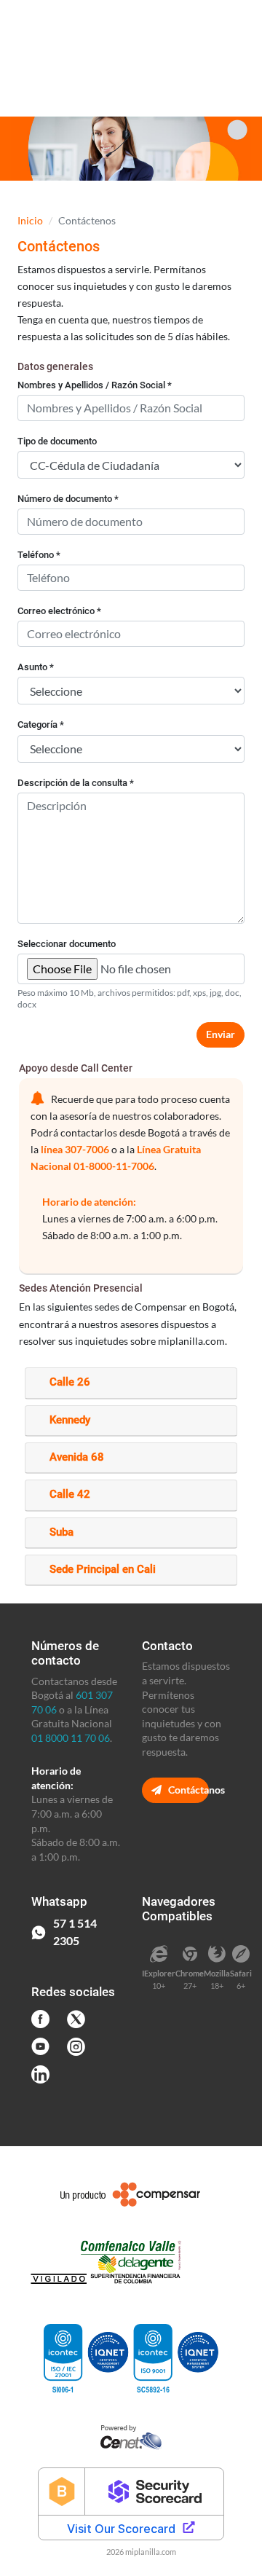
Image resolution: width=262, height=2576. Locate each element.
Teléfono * (39, 555)
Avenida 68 (77, 1457)
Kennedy (70, 1420)
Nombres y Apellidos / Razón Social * (95, 385)
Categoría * (41, 724)
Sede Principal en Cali (103, 1569)
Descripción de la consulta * (76, 783)
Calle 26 (70, 1382)
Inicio (30, 220)
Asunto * (36, 667)
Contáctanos (187, 1790)
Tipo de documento (57, 441)
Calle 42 (70, 1494)
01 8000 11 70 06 (71, 1738)
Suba (61, 1532)
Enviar (221, 1034)
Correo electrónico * (59, 611)
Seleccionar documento (67, 944)
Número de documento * (68, 499)
